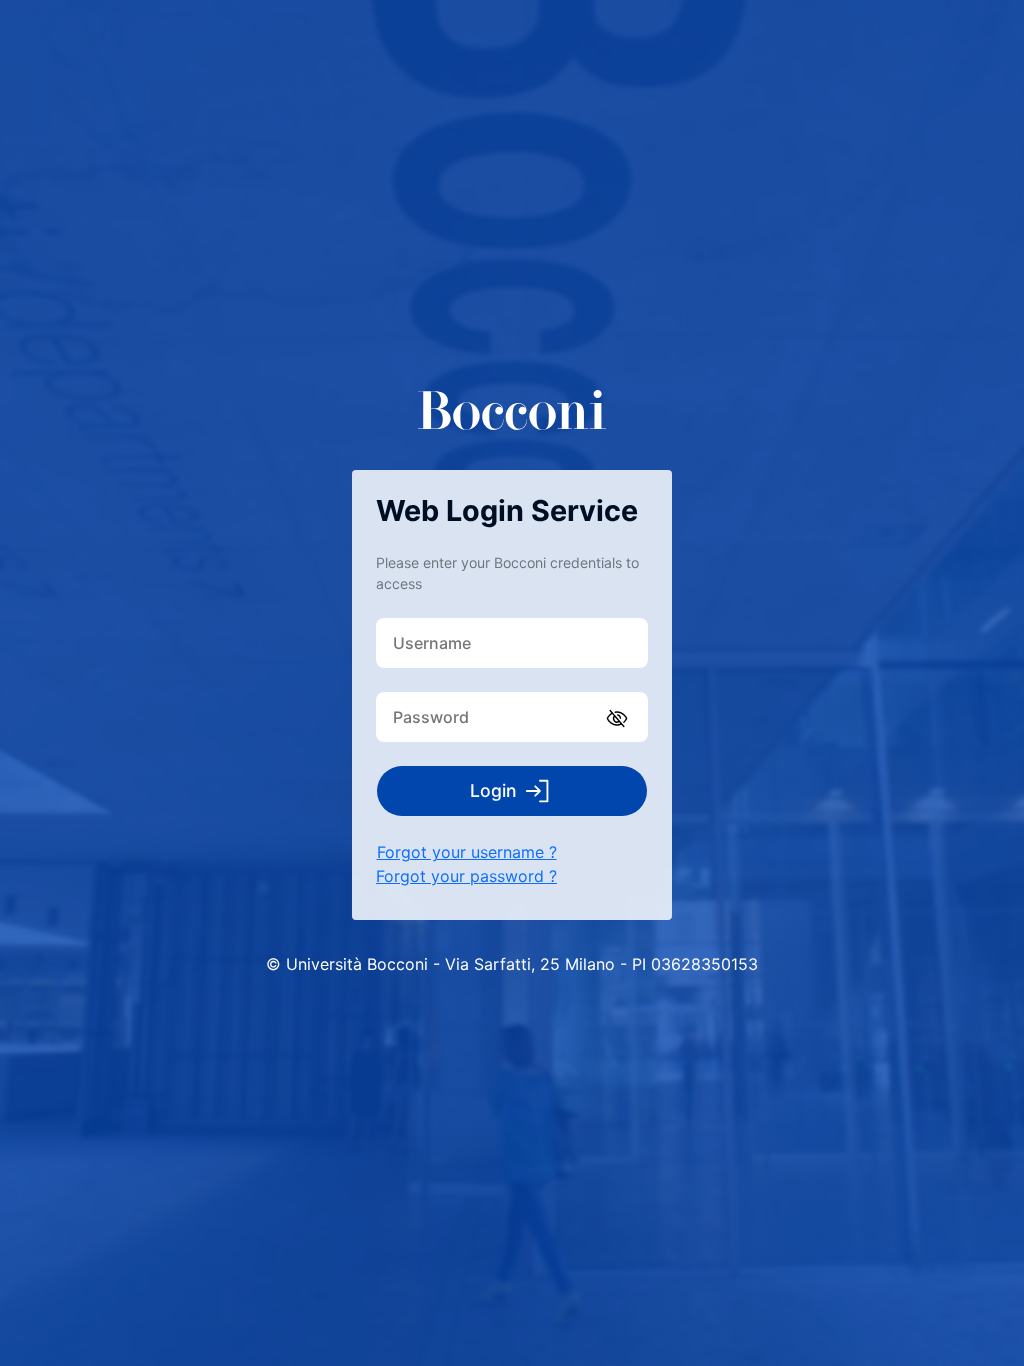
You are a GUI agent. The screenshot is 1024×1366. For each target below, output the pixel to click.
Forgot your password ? (466, 876)
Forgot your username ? (467, 852)
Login (493, 790)
